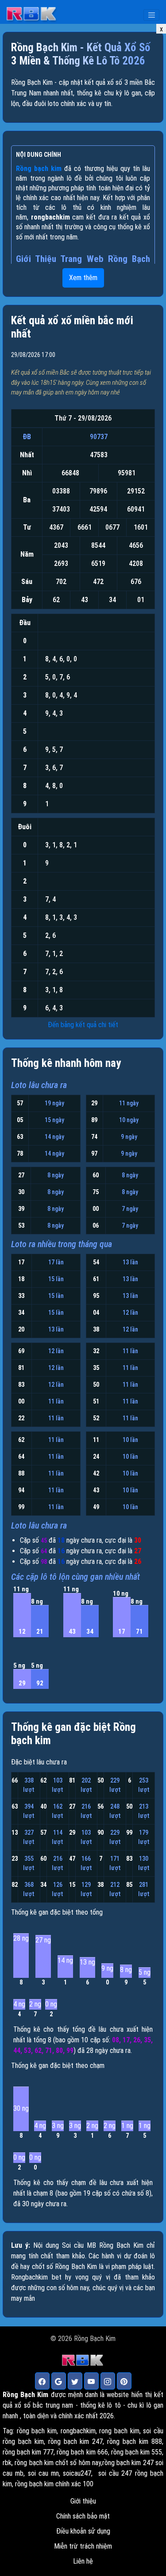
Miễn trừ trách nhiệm (83, 2546)
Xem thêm (83, 278)
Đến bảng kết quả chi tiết (83, 1025)
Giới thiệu (83, 2501)
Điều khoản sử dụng (83, 2531)
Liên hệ (83, 2561)
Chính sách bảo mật (83, 2516)
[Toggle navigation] (151, 15)
